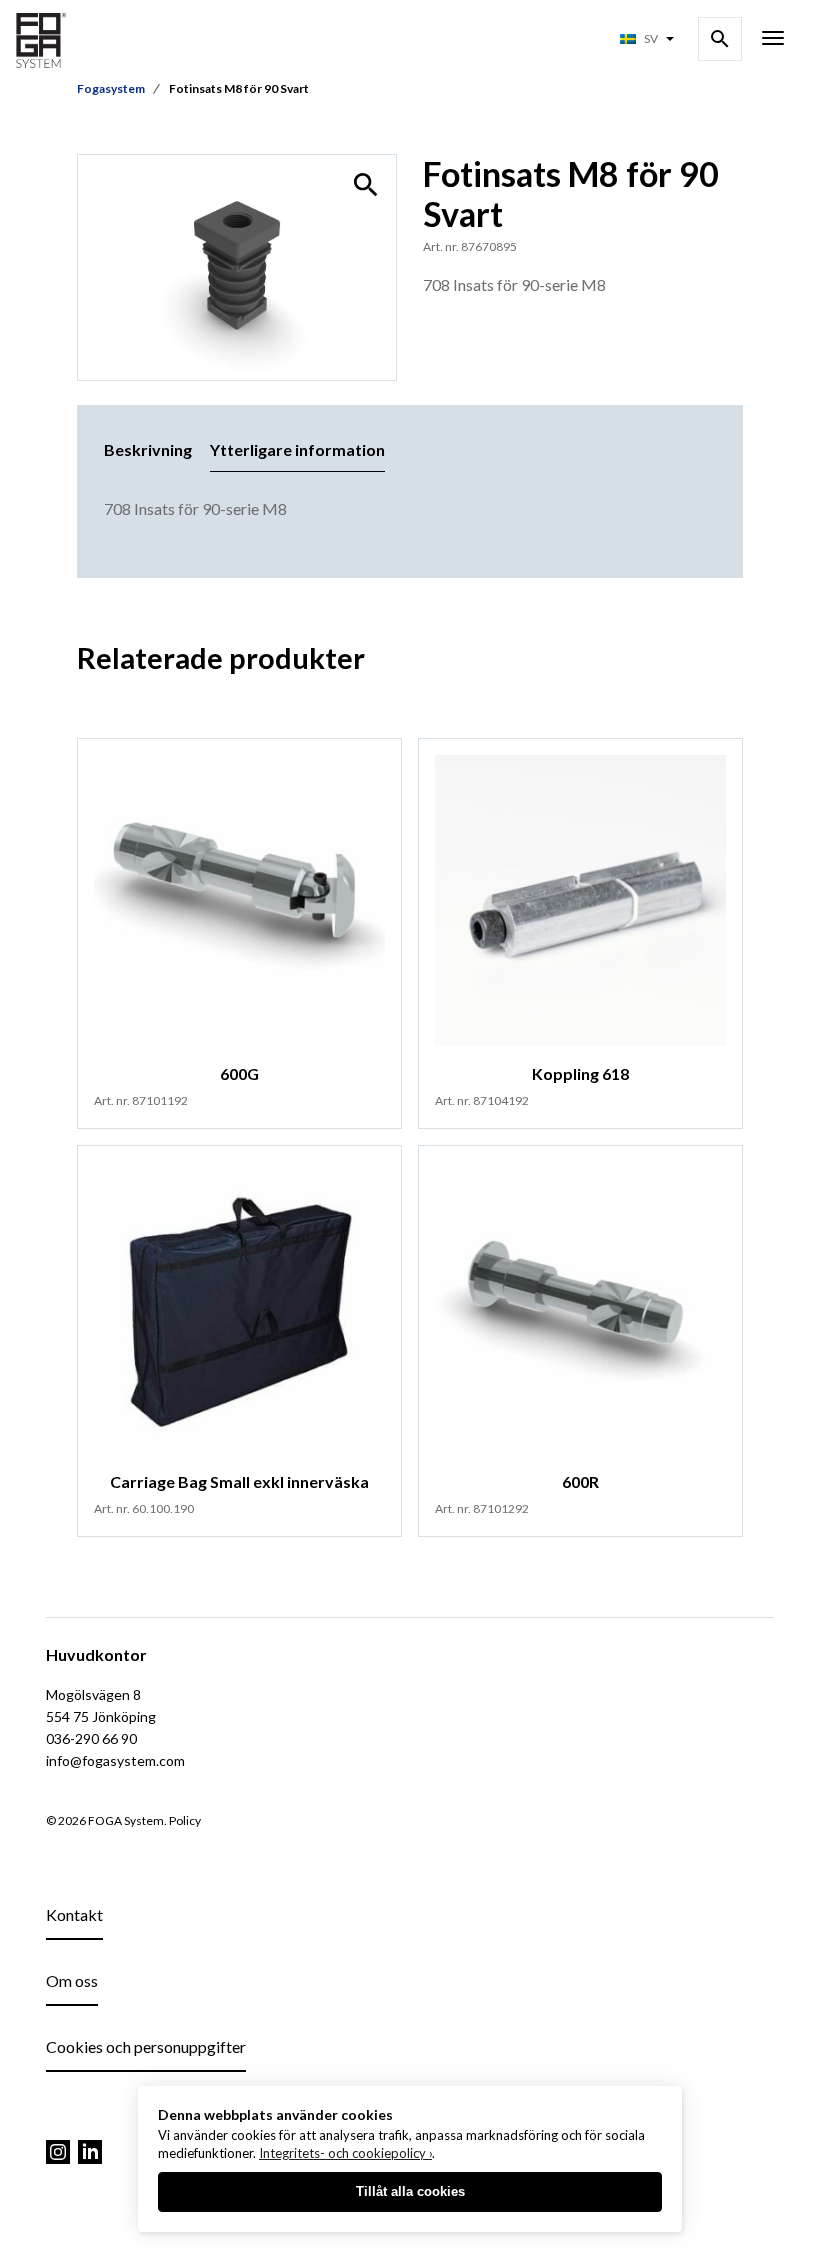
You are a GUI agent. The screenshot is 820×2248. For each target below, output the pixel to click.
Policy (185, 1820)
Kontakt (74, 1914)
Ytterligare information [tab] (297, 449)
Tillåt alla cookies (410, 2191)
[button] (366, 185)
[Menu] (773, 40)
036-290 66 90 (91, 1738)
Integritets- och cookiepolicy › (345, 2153)
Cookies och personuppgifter (146, 2046)
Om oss (72, 1980)
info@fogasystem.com (115, 1760)
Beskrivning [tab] (148, 449)
